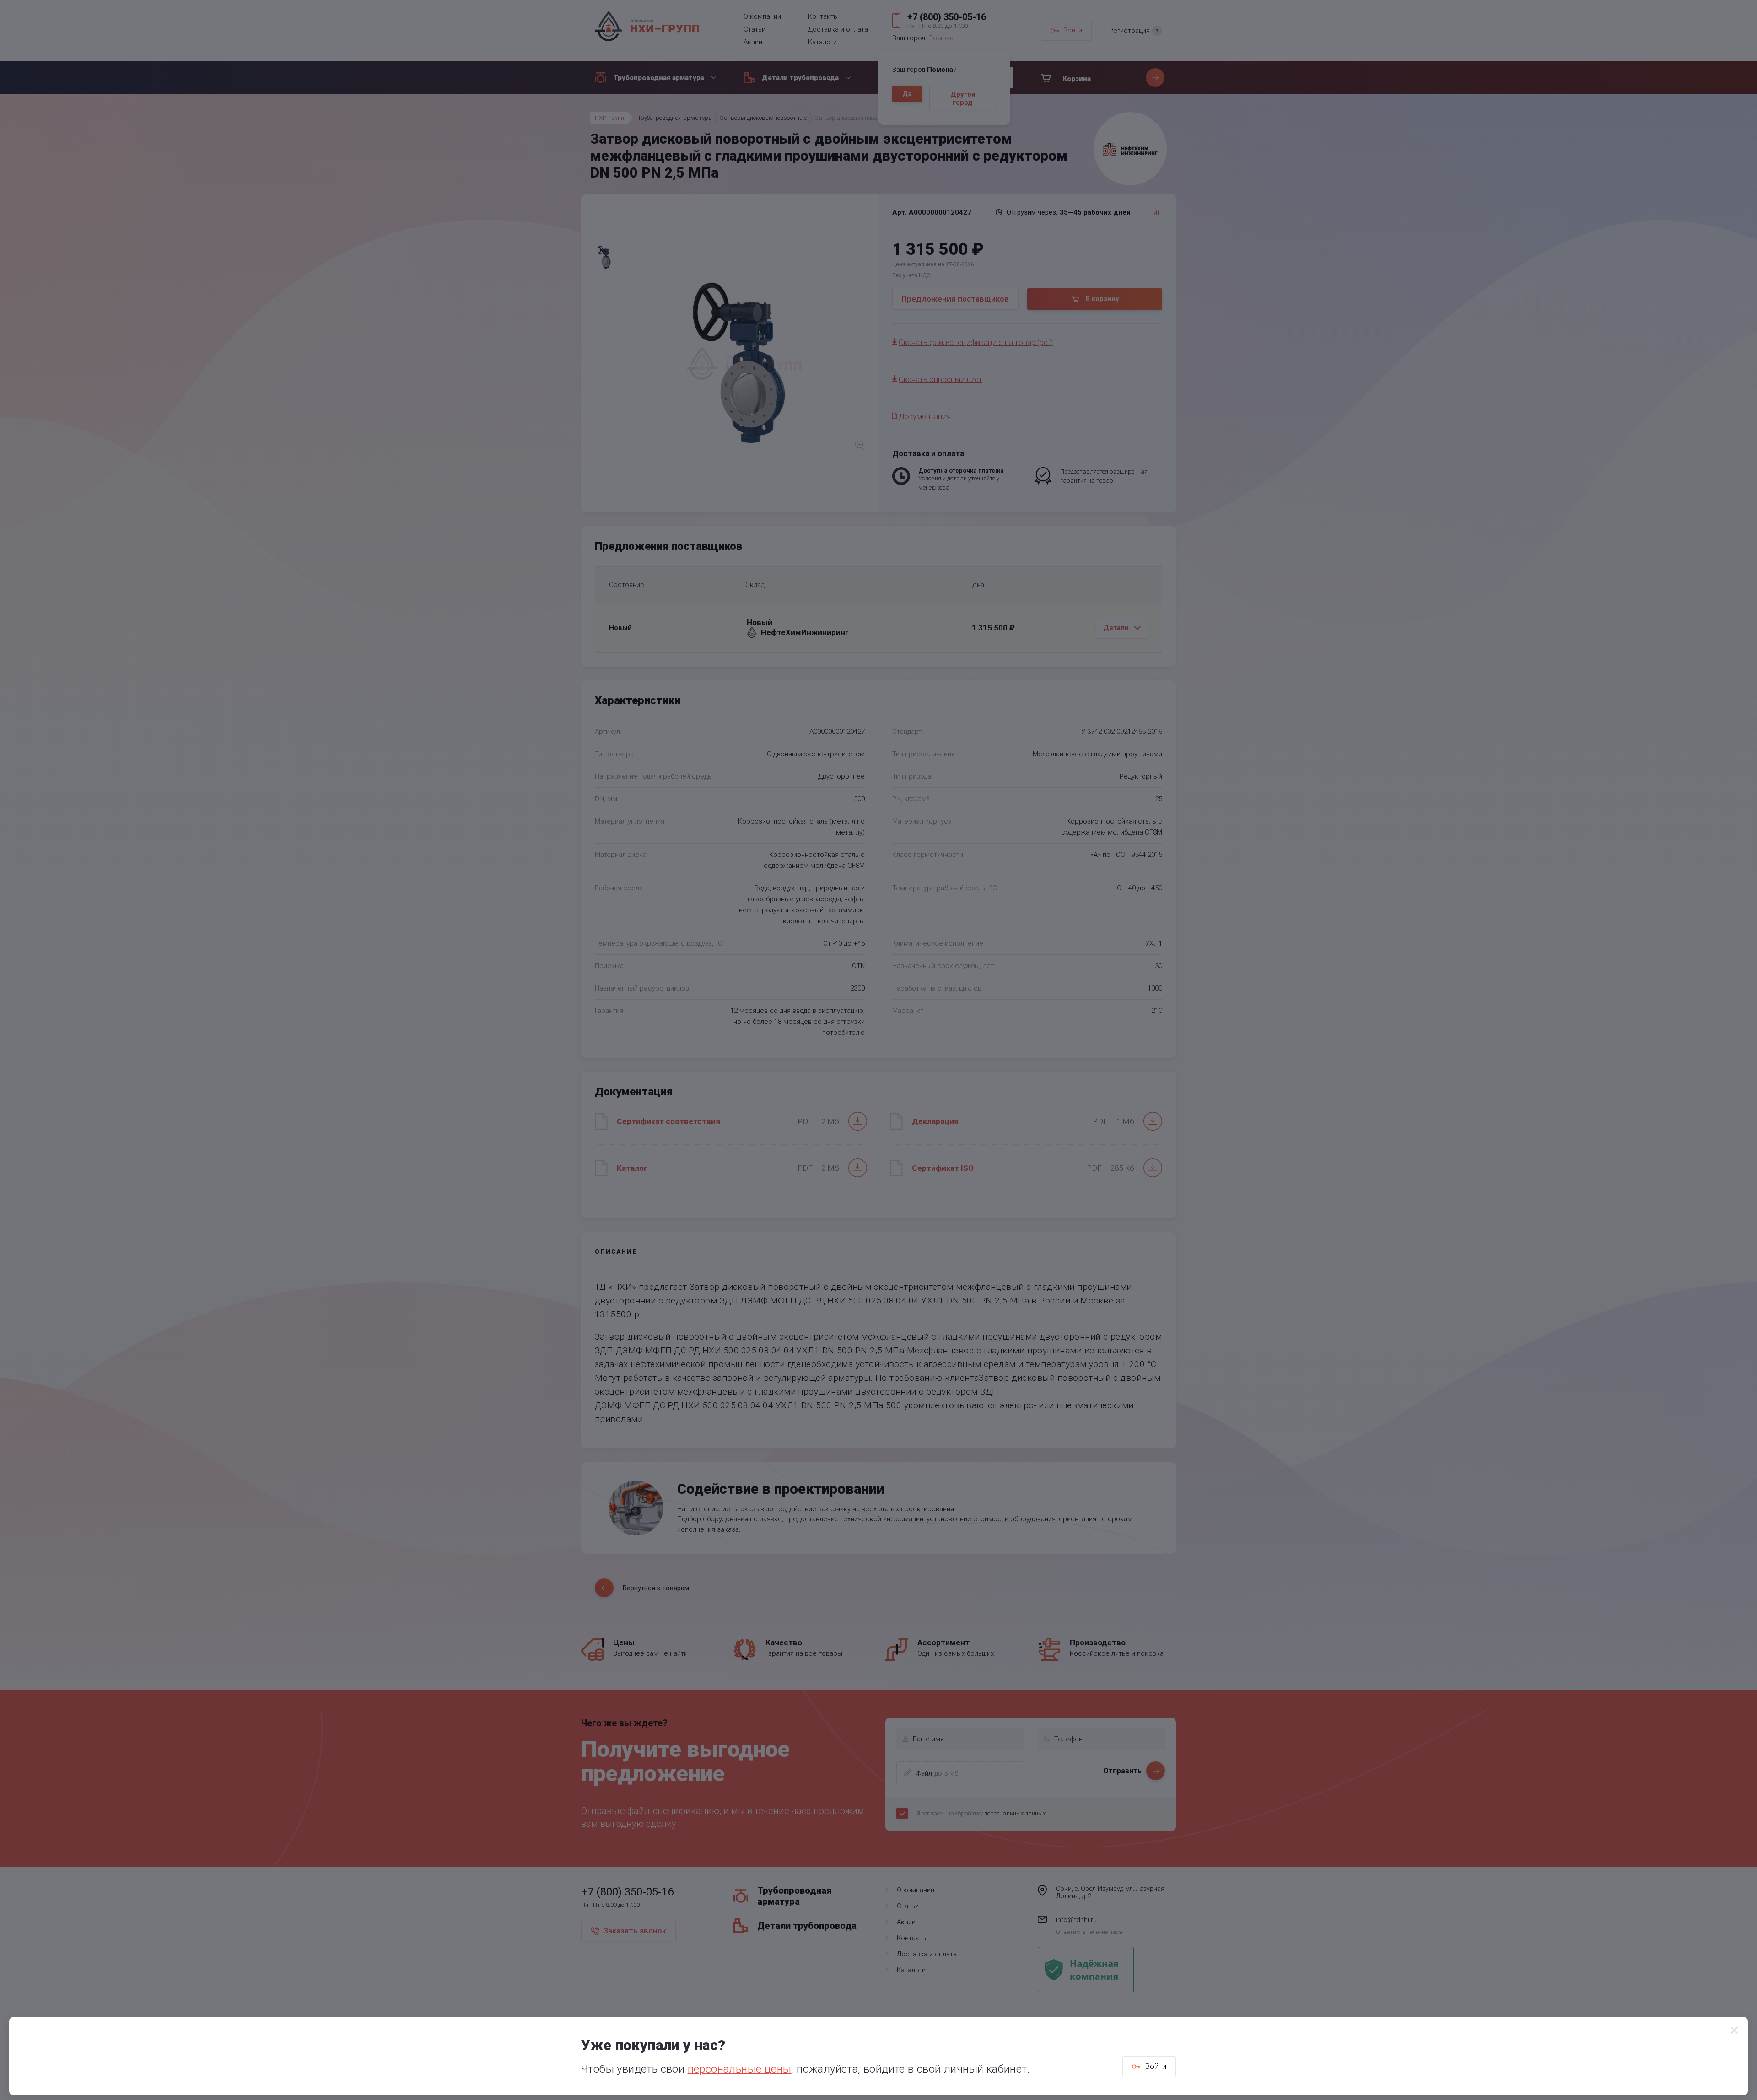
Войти (1156, 2066)
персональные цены (740, 2069)
